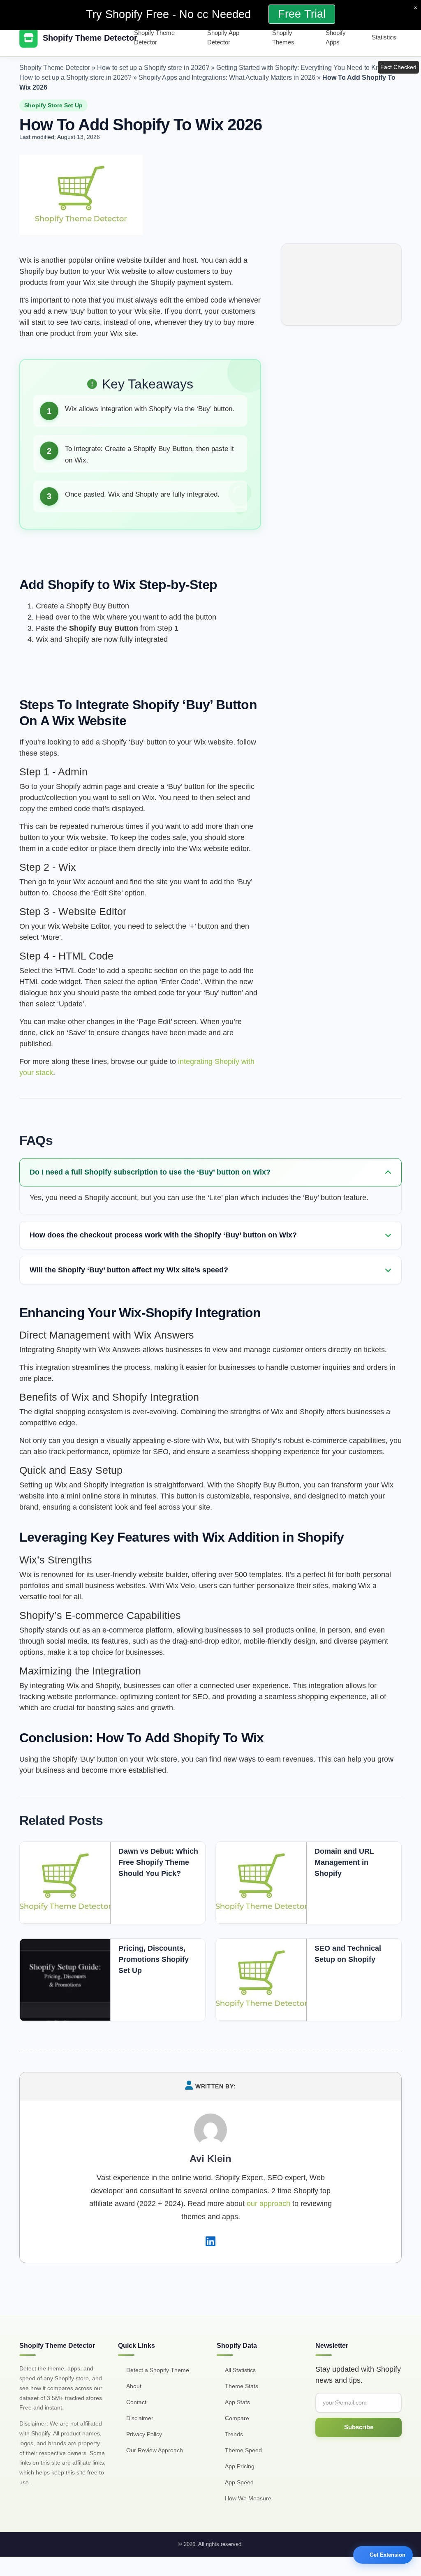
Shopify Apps (336, 37)
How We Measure (248, 2498)
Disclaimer (140, 2418)
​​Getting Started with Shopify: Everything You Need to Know (302, 68)
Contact (136, 2402)
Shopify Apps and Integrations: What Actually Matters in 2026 (227, 77)
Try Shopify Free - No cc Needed (170, 14)
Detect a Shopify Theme (158, 2370)
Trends (234, 2434)
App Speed (239, 2482)
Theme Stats (242, 2386)
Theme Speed (243, 2450)
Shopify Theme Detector (154, 37)
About (134, 2386)
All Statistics (240, 2370)
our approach (268, 2204)
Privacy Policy (144, 2434)
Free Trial (302, 14)
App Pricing (240, 2466)
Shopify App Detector (223, 37)
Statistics (384, 37)
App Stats (237, 2402)
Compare (237, 2418)
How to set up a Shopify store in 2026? (153, 68)
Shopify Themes (283, 37)
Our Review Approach (155, 2450)
